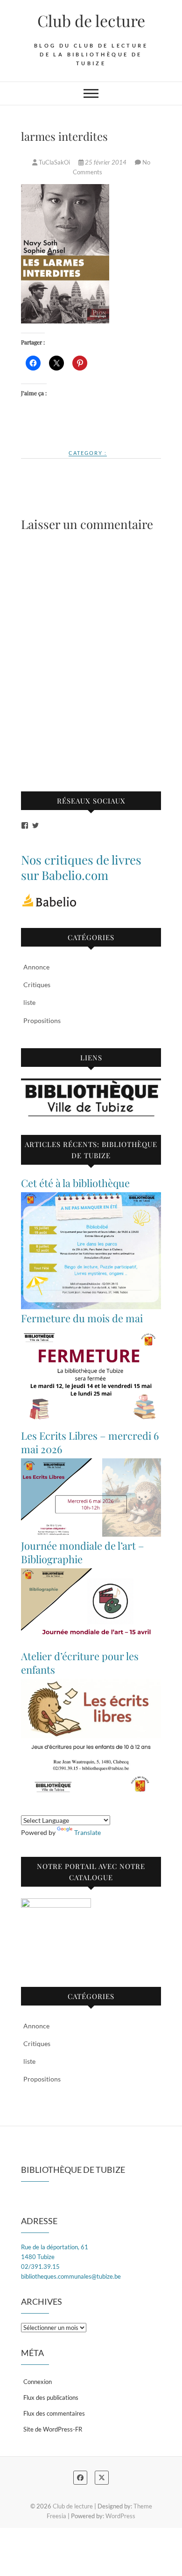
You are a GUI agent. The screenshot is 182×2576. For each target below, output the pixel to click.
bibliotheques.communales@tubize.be (71, 2276)
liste (29, 1002)
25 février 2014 (106, 162)
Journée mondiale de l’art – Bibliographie (83, 1552)
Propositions (42, 1020)
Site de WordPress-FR (53, 2429)
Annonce (36, 967)
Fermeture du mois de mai (82, 1318)
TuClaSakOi (54, 162)
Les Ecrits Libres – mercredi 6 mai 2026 (90, 1442)
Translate (87, 1832)
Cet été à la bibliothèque (75, 1183)
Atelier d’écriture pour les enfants (80, 1663)
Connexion (38, 2382)
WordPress (120, 2516)
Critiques (37, 985)
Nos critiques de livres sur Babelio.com (81, 867)
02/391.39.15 (40, 2267)
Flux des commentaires (54, 2413)
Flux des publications (51, 2397)
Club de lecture (91, 21)
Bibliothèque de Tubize (73, 2170)
